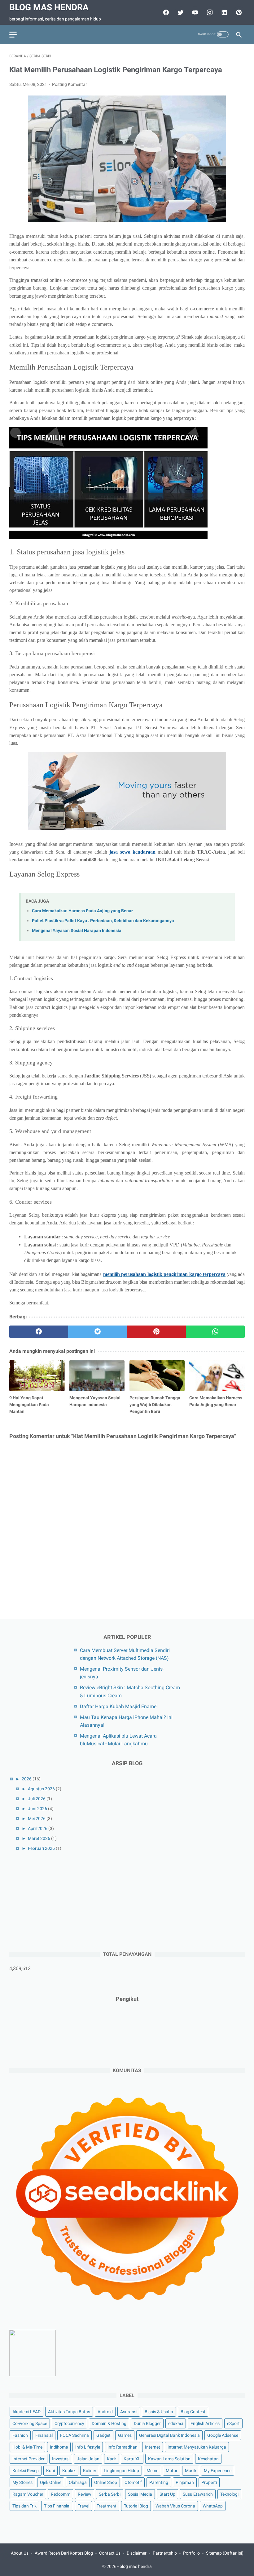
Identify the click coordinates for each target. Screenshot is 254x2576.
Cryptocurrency (69, 2423)
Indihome (59, 2447)
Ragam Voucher (28, 2494)
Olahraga (78, 2482)
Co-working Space (30, 2423)
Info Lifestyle (88, 2447)
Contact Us (110, 2553)
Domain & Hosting (109, 2423)
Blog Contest (193, 2412)
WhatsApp (213, 2506)
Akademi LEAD (26, 2412)
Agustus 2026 (41, 1789)
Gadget (103, 2435)
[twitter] (180, 12)
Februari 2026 (41, 1848)
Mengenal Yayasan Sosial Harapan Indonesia (77, 931)
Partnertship (165, 2553)
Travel (83, 2506)
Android (105, 2412)
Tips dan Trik (24, 2506)
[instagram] (209, 12)
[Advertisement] (56, 1900)
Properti (209, 2482)
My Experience (218, 2471)
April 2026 (38, 1828)
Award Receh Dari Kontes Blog (64, 2553)
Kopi (50, 2471)
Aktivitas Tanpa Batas (69, 2412)
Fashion (20, 2435)
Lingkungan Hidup (121, 2471)
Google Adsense (223, 2435)
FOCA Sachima (74, 2435)
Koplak (69, 2471)
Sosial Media (140, 2494)
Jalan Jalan (88, 2459)
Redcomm (61, 2494)
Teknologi (229, 2494)
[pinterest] (238, 12)
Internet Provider (28, 2459)
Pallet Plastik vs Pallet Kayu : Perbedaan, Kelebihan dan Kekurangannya (103, 921)
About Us (20, 2553)
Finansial (44, 2435)
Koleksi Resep (26, 2471)
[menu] (13, 35)
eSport (233, 2423)
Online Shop (106, 2482)
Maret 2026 (39, 1838)
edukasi (176, 2423)
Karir (112, 2459)
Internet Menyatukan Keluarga (197, 2447)
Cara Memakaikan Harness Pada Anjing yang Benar (82, 911)
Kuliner (90, 2471)
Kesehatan (208, 2459)
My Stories (22, 2482)
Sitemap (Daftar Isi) (225, 2553)
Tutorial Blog (136, 2506)
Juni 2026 (37, 1809)
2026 (27, 1779)
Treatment (107, 2506)
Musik (191, 2471)
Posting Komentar (70, 84)
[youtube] (194, 12)
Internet (153, 2447)
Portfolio (191, 2553)
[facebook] (165, 12)
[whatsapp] (215, 1332)
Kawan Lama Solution (169, 2459)
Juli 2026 (37, 1799)
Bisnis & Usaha (159, 2412)
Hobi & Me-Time (27, 2447)
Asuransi (129, 2412)
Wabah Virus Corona (175, 2506)
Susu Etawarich (198, 2494)
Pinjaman (185, 2482)
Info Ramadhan (123, 2447)
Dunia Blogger (147, 2423)
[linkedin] (223, 12)
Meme (152, 2471)
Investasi (61, 2459)
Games (125, 2435)
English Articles (205, 2423)
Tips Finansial (57, 2506)
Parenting (159, 2482)
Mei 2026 (37, 1819)
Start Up (167, 2494)
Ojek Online (51, 2482)
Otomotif (133, 2482)
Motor (172, 2471)
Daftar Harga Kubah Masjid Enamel (119, 1706)
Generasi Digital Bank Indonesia (169, 2435)
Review (85, 2494)
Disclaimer (137, 2553)
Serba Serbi (110, 2494)
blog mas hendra (49, 7)
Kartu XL (132, 2459)
